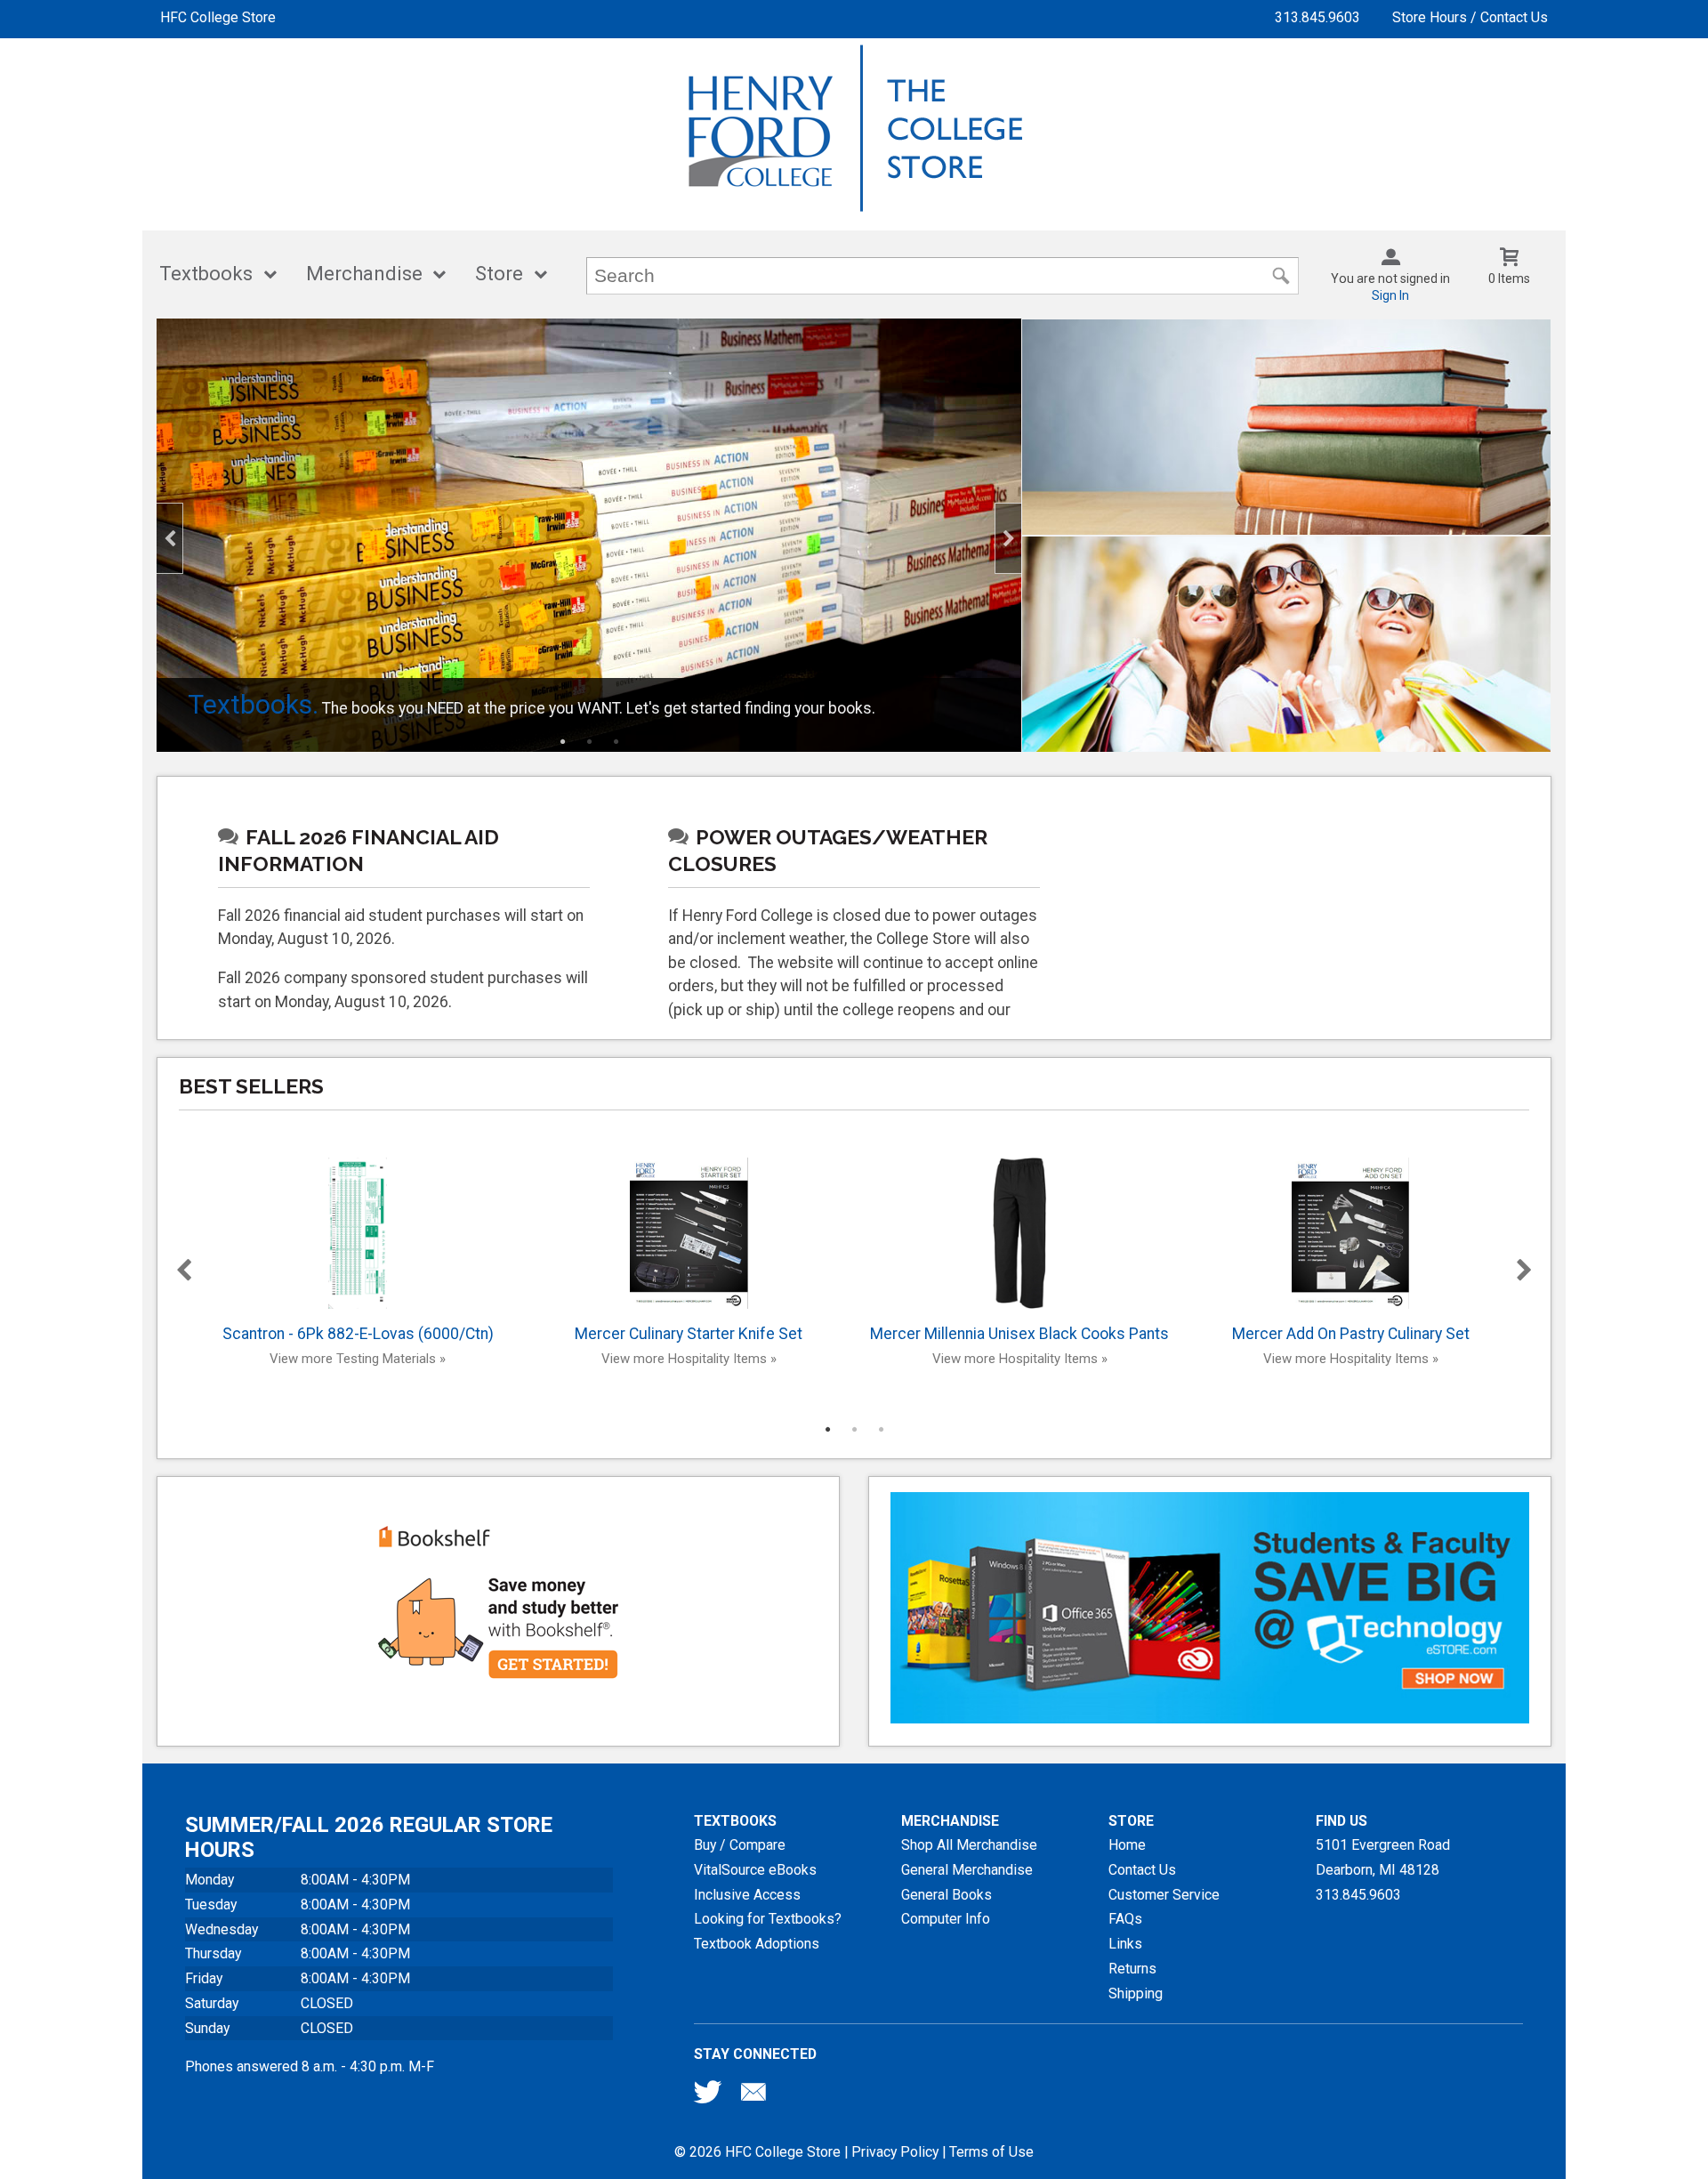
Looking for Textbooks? (768, 1919)
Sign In (1390, 295)
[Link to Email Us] (753, 2096)
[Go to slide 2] (589, 741)
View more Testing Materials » (358, 1359)
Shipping (1136, 1993)
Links (1125, 1944)
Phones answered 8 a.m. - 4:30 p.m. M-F (310, 2066)
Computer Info (946, 1919)
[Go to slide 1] (562, 741)
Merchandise (364, 274)
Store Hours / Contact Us (1470, 17)
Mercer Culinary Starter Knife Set (689, 1334)
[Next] (1008, 538)
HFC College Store (218, 17)
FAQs (1125, 1919)
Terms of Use (991, 2152)
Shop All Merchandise (969, 1845)
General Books (947, 1895)
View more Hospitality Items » (689, 1359)
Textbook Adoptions (757, 1944)
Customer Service (1164, 1895)
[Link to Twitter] (708, 2096)
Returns (1132, 1969)
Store (499, 274)
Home (1127, 1845)
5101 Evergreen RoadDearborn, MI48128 (1383, 1857)
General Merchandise (967, 1870)
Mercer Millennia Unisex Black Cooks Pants (1019, 1334)
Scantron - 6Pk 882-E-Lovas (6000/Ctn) (358, 1334)
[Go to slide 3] (616, 741)
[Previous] (170, 538)
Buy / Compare (740, 1845)
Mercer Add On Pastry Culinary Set (1351, 1334)
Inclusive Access (747, 1895)
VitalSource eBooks (755, 1870)
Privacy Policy (895, 2152)
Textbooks (206, 274)
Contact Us (1142, 1870)
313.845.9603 (1317, 17)
